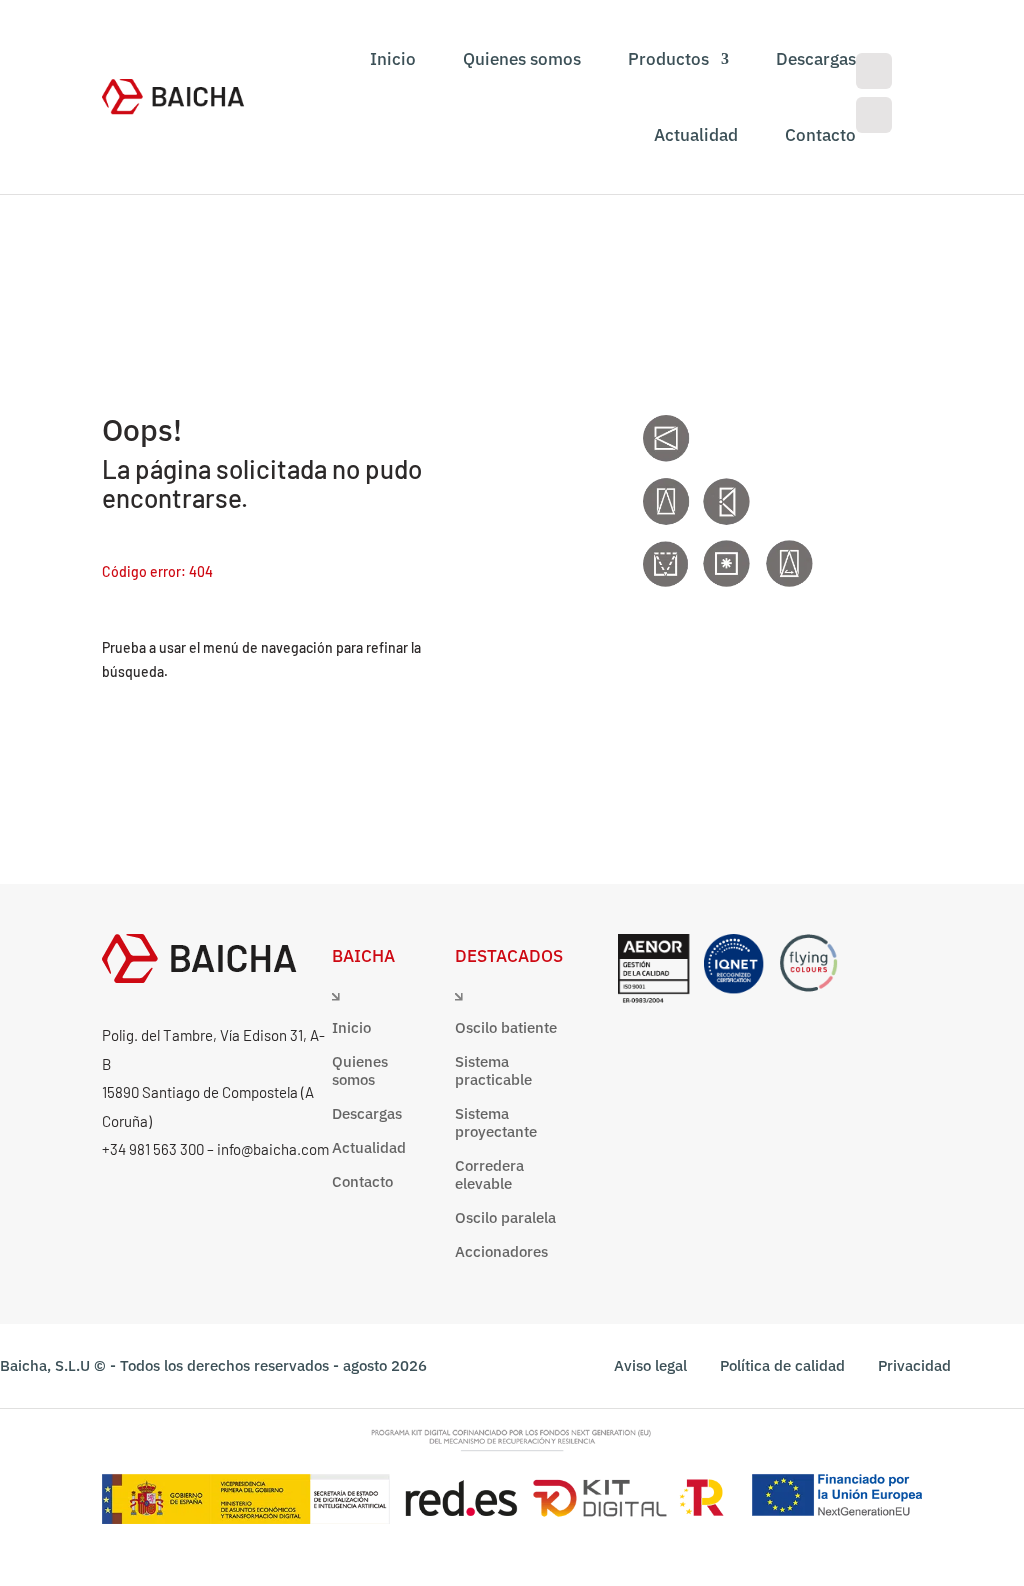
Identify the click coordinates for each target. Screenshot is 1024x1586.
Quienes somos (522, 59)
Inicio (393, 59)
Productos (668, 59)
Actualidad (696, 135)
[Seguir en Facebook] (874, 71)
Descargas (816, 59)
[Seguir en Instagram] (874, 115)
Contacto (820, 135)
